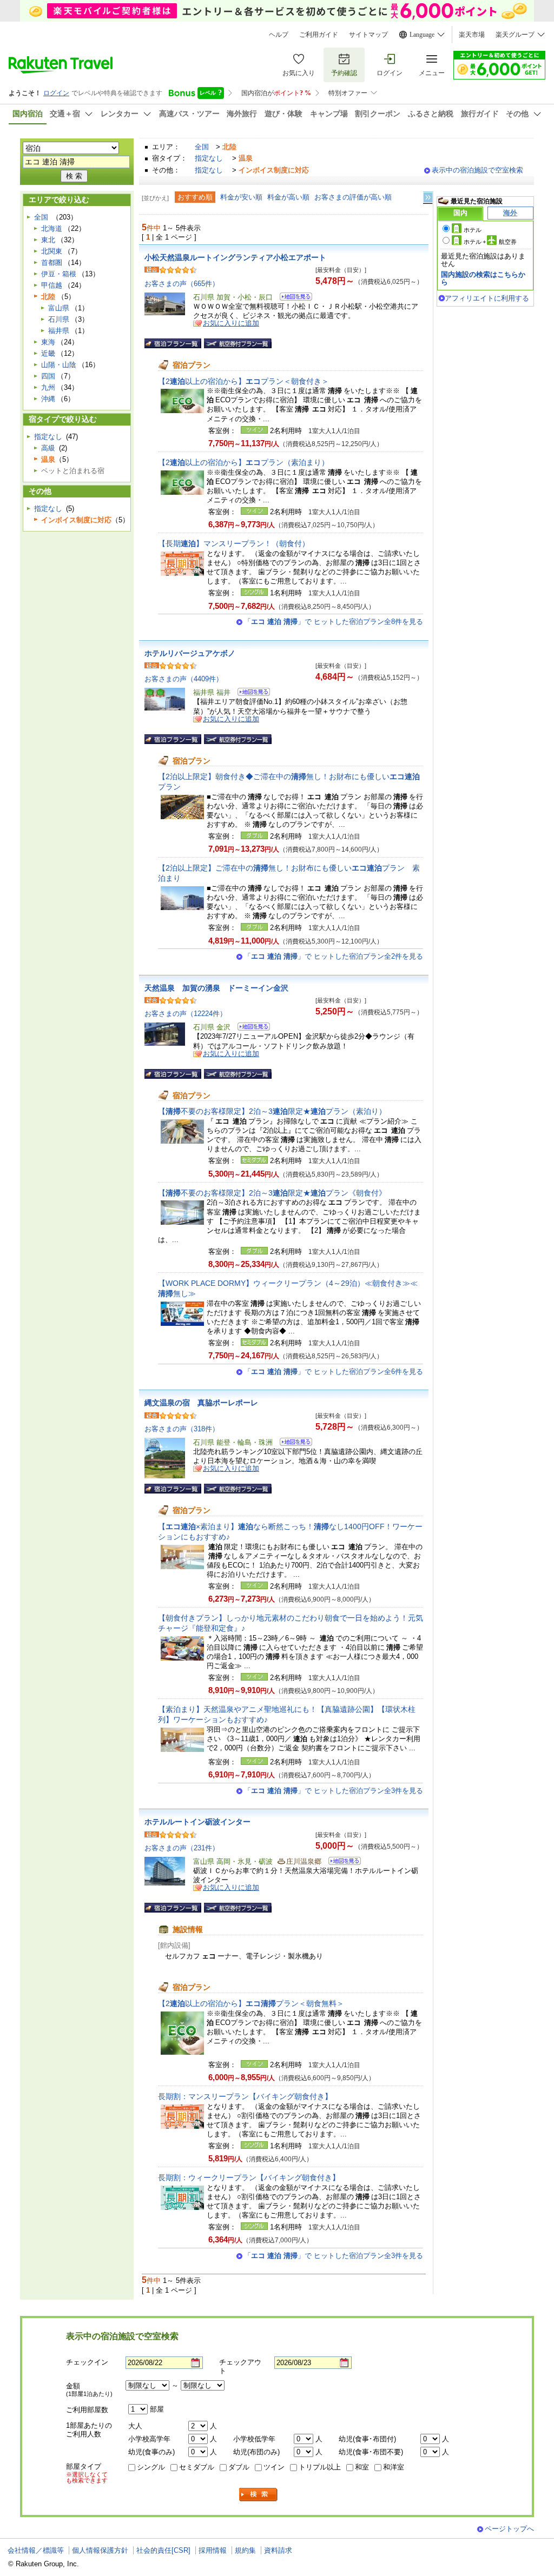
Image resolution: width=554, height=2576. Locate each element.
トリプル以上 (320, 2467)
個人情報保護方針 (100, 2550)
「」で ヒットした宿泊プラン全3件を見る (334, 1791)
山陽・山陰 (59, 365)
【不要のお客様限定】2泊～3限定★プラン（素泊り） (272, 1111)
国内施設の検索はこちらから (483, 278)
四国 (48, 376)
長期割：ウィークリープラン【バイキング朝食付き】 (249, 2177)
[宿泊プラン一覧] (173, 343)
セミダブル (197, 2467)
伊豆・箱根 (59, 274)
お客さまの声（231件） (182, 1848)
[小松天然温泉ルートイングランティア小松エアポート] (292, 298)
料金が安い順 (241, 197)
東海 (48, 342)
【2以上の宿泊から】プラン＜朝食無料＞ (251, 2003)
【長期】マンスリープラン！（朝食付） (234, 543)
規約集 (245, 2550)
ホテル (473, 230)
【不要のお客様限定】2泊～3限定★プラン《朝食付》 (272, 1193)
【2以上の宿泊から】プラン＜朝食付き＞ (243, 381)
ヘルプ (279, 35)
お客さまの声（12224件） (186, 1014)
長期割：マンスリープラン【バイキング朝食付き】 (245, 2096)
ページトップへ (509, 2529)
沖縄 (48, 399)
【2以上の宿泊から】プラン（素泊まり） (243, 462)
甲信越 (52, 285)
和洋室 (394, 2467)
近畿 (48, 353)
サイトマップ (368, 35)
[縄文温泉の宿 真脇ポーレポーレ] (292, 1443)
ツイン (274, 2467)
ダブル (239, 2467)
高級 (48, 448)
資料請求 (278, 2550)
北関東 (52, 251)
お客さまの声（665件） (182, 284)
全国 (202, 147)
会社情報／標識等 (36, 2550)
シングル (151, 2467)
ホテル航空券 (490, 242)
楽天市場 (472, 35)
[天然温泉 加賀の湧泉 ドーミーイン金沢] (250, 1028)
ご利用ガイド (319, 35)
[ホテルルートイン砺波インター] (341, 1863)
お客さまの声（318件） (182, 1429)
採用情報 (213, 2550)
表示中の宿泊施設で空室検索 (477, 170)
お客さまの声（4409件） (184, 679)
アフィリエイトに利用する (487, 298)
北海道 (52, 228)
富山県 (59, 308)
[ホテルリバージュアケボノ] (250, 693)
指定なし (209, 158)
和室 (362, 2467)
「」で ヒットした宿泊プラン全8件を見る (334, 622)
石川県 (59, 319)
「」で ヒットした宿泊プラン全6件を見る (334, 1372)
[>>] (428, 198)
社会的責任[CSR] (163, 2550)
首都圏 (52, 263)
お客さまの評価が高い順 (353, 197)
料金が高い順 (288, 197)
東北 (48, 240)
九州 (48, 387)
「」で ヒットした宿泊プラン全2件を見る (334, 956)
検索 (259, 2495)
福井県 (59, 331)
